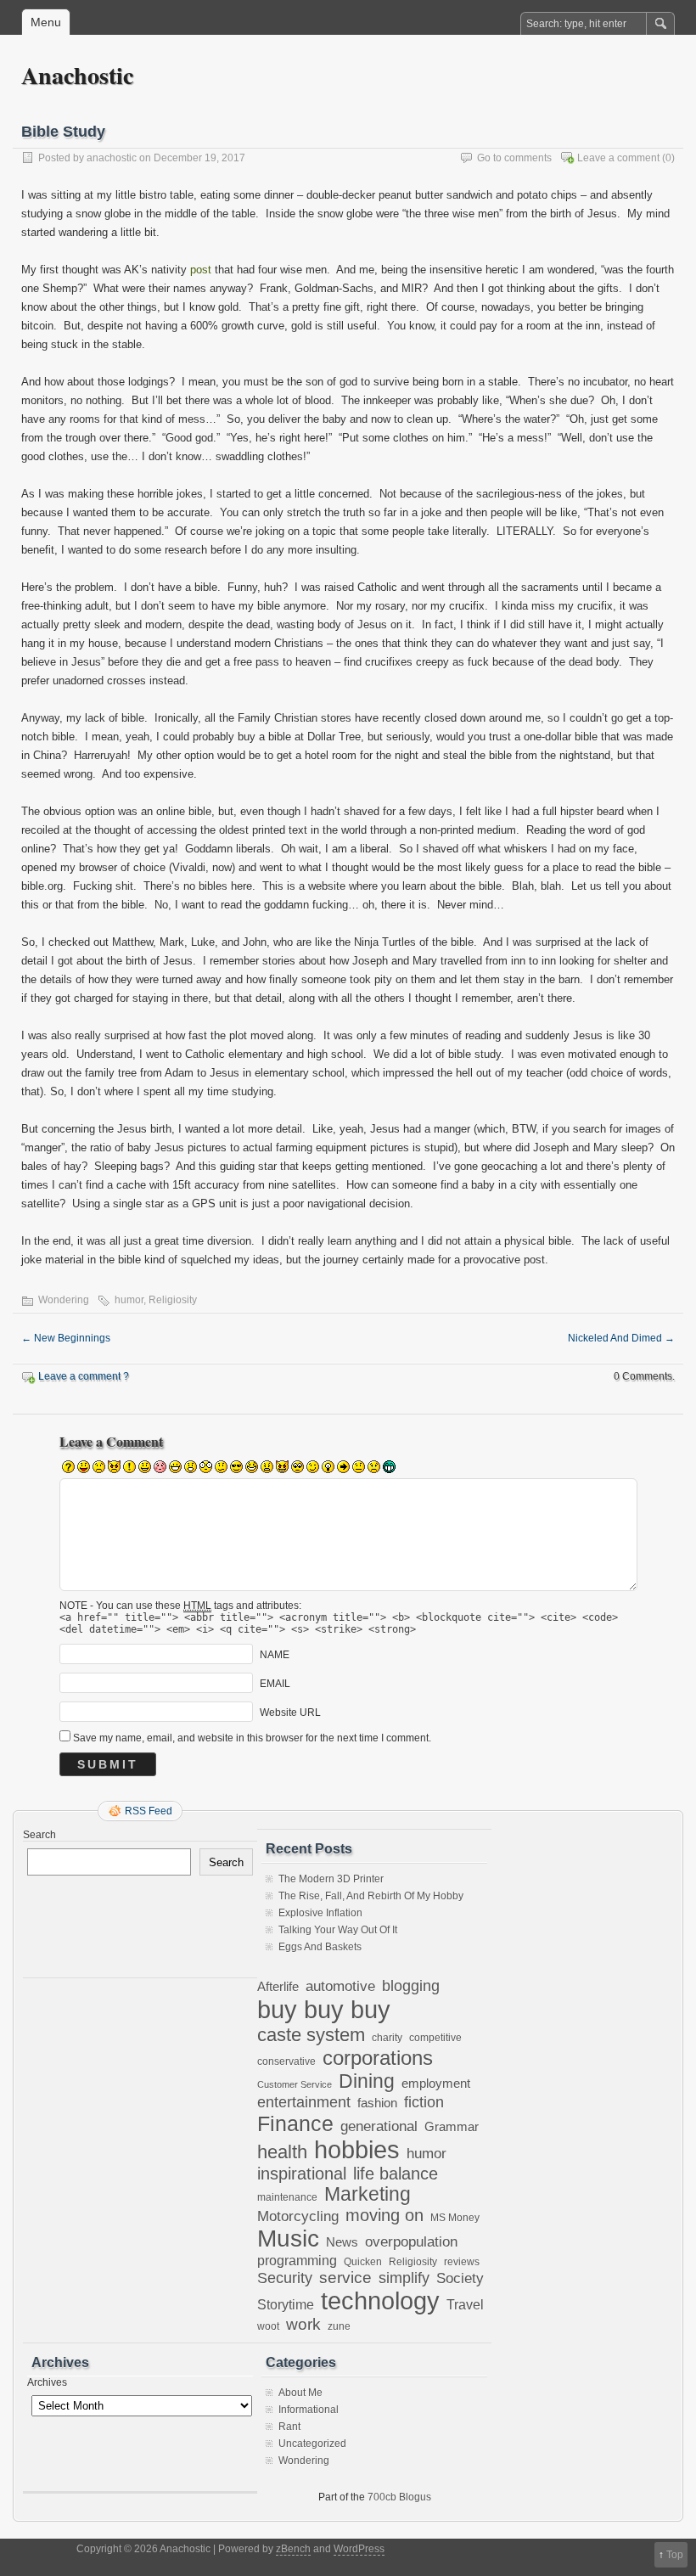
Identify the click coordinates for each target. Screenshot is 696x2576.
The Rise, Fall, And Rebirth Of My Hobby (371, 1896)
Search (39, 1835)
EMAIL (275, 1684)
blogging (411, 1986)
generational (379, 2126)
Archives (47, 2382)
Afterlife (278, 1986)
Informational (309, 2410)
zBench (293, 2549)
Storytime (286, 2304)
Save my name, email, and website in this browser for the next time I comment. (252, 1738)
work (303, 2324)
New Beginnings (66, 1338)
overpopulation (411, 2242)
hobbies (357, 2150)
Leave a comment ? (84, 1376)
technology (380, 2301)
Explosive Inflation (320, 1913)
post (201, 270)
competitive (435, 2037)
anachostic (112, 158)
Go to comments (514, 158)
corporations (378, 2058)
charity (387, 2037)
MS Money (455, 2217)
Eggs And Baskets (320, 1947)
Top (675, 2555)
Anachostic (77, 75)
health (282, 2152)
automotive (340, 1986)
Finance (295, 2123)
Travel (465, 2305)
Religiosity (173, 1300)
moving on (384, 2215)
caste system (311, 2035)
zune (339, 2326)
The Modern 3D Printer (331, 1879)
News (342, 2242)
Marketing (368, 2194)
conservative (286, 2061)
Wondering (64, 1300)
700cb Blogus (399, 2497)
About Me (300, 2393)
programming (297, 2260)
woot (268, 2326)
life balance (396, 2174)
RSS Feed (149, 1811)
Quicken (363, 2261)
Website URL (290, 1713)
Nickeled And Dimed (621, 1338)
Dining (367, 2081)
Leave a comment (618, 158)
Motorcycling (298, 2216)
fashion (377, 2103)
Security (285, 2278)
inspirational (302, 2174)
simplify (404, 2278)
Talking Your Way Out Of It (338, 1930)
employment (436, 2084)
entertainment (304, 2102)
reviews (462, 2262)
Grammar (452, 2127)
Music (288, 2239)
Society (460, 2278)
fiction (424, 2102)
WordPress (359, 2549)
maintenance (287, 2197)
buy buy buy (324, 2009)
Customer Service (295, 2084)
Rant (289, 2427)
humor (129, 1300)
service (345, 2278)
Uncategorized (312, 2444)
